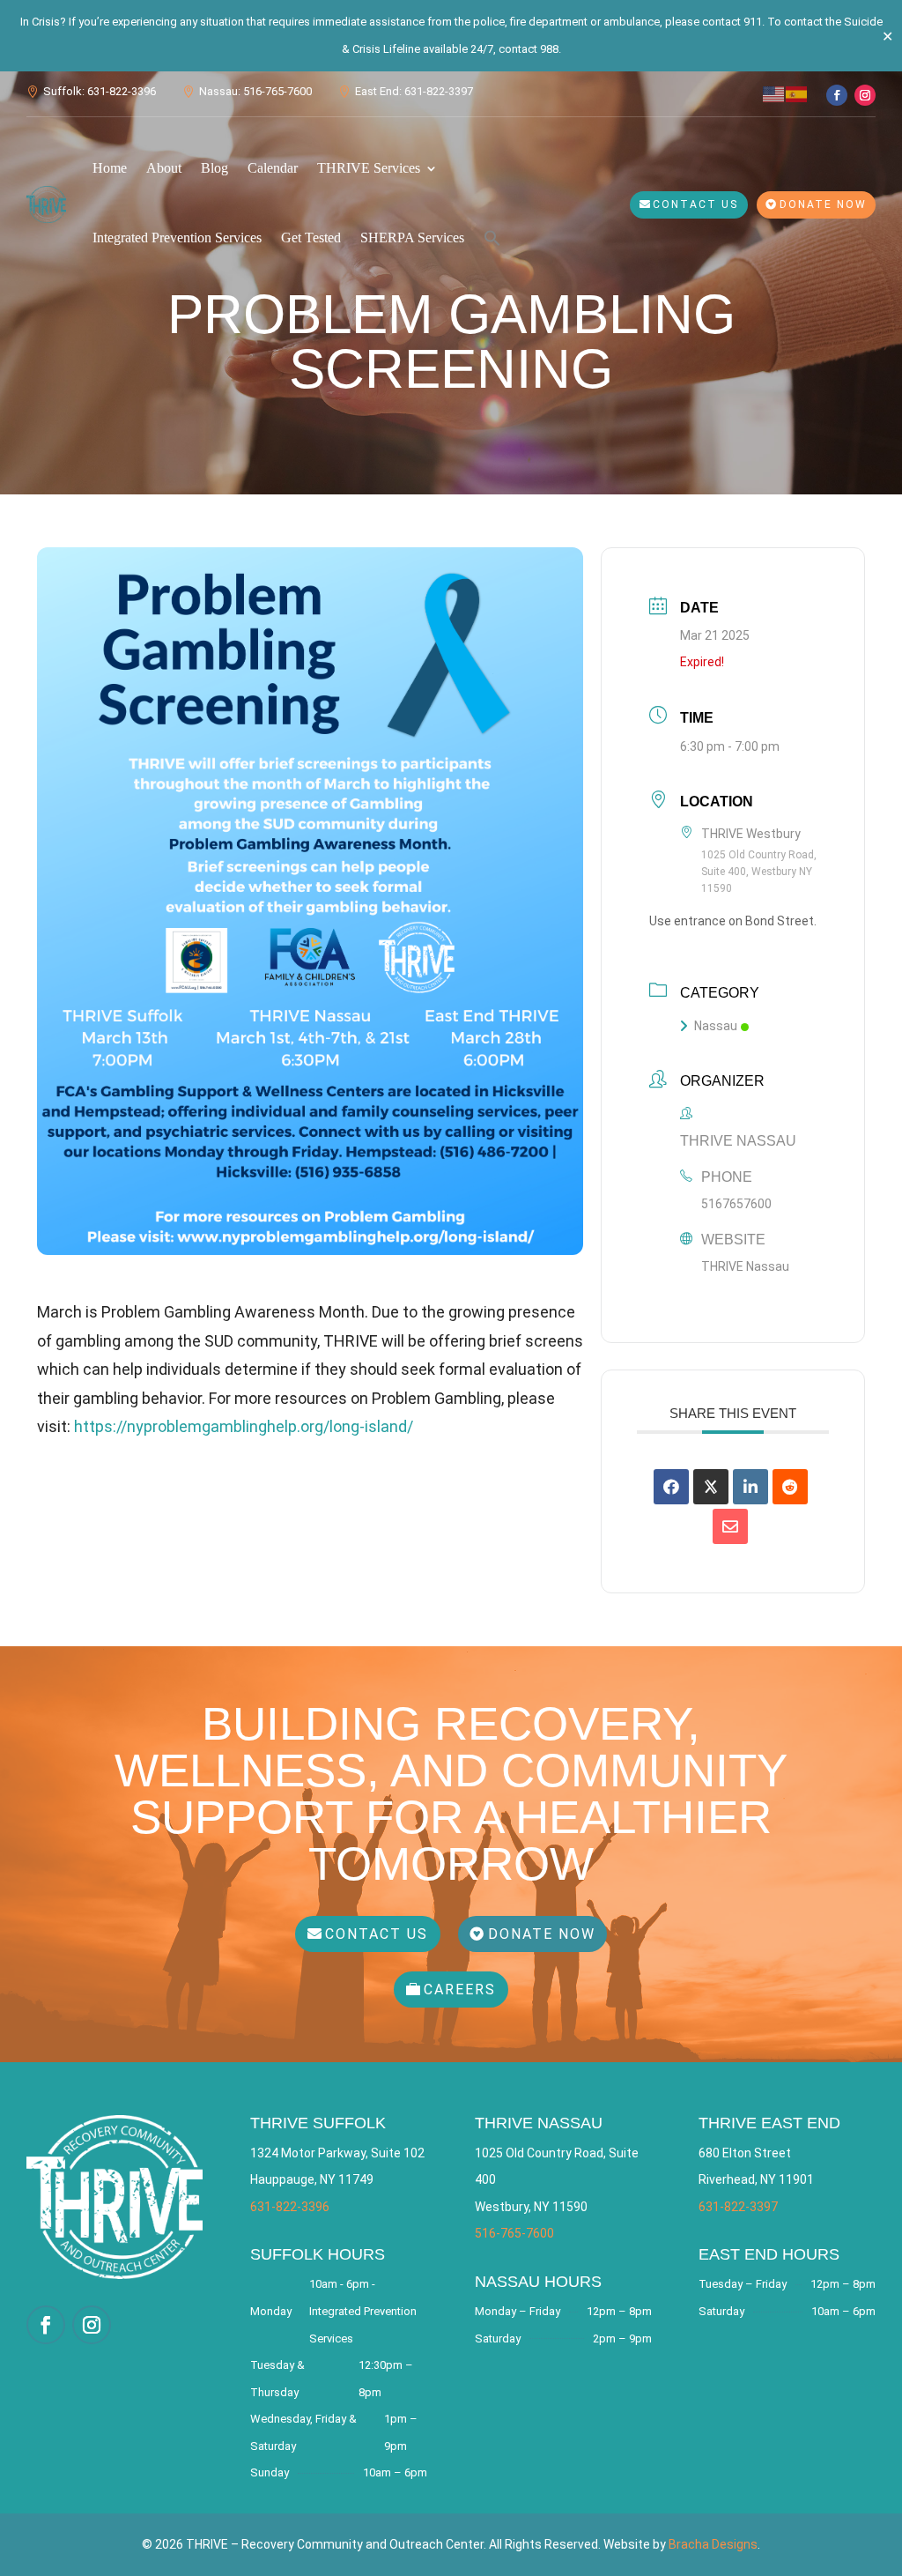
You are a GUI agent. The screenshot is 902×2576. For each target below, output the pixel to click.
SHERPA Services (412, 238)
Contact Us (695, 204)
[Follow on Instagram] (865, 95)
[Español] (797, 93)
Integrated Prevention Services (177, 238)
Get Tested (311, 238)
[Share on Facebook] (671, 1487)
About (164, 168)
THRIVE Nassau (745, 1266)
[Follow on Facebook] (837, 95)
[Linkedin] (750, 1487)
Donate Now (823, 204)
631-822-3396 (290, 2207)
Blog (214, 168)
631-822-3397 (738, 2207)
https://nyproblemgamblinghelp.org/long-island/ (244, 1426)
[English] (774, 93)
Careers (460, 1990)
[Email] (730, 1526)
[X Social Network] (711, 1487)
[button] (492, 238)
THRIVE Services (369, 168)
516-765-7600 (514, 2233)
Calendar (273, 168)
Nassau (716, 1026)
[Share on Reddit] (790, 1487)
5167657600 (736, 1204)
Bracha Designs (713, 2544)
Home (110, 168)
